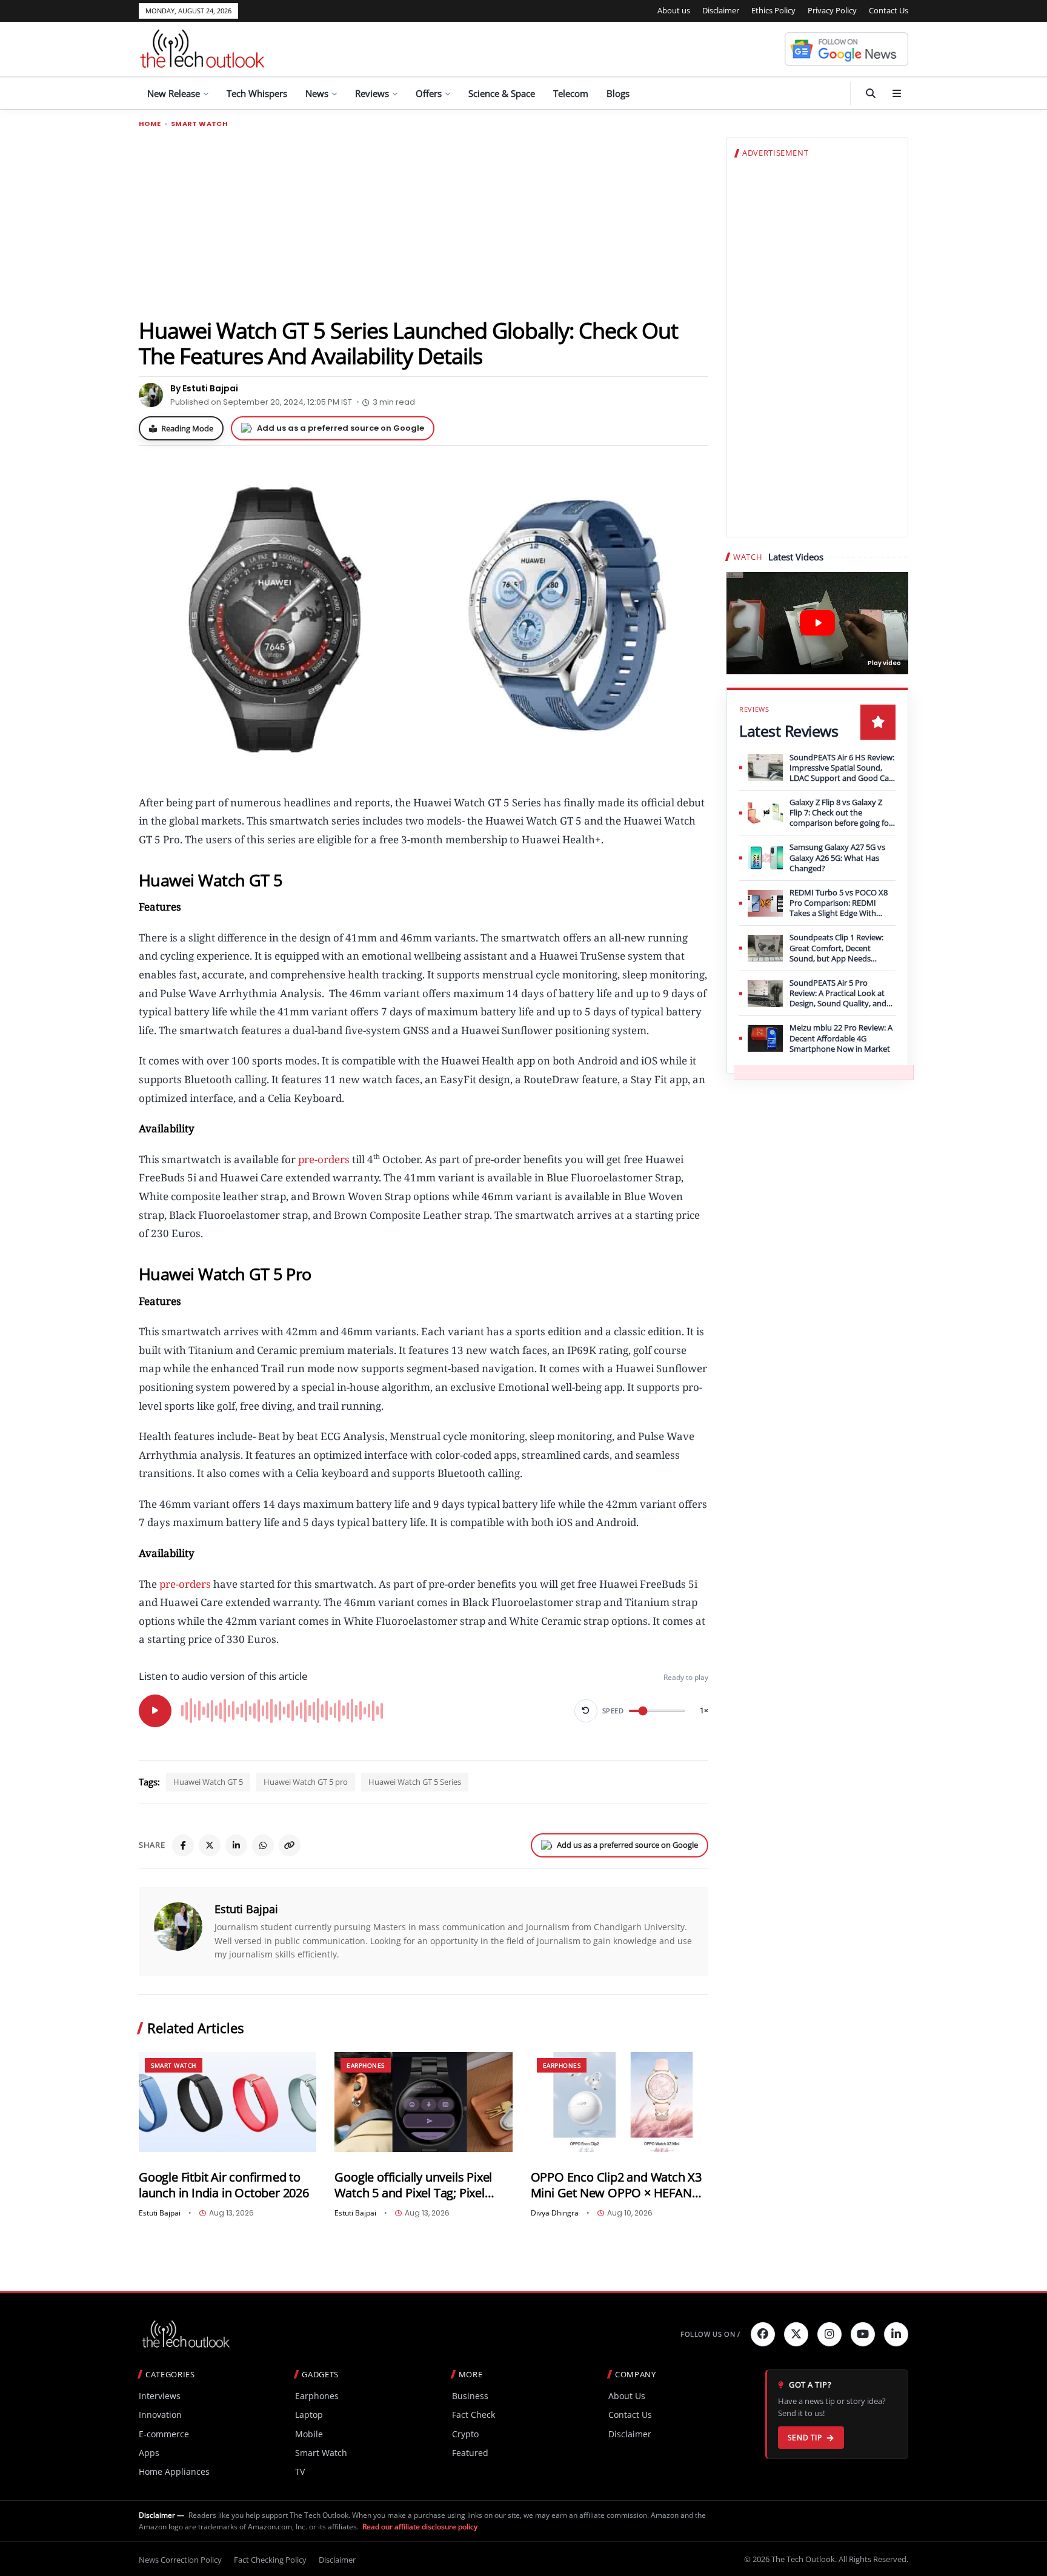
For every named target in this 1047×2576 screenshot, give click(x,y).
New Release (174, 93)
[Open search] (871, 93)
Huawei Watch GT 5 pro (306, 1782)
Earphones (366, 2065)
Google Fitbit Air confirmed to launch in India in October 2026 (224, 2185)
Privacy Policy (832, 10)
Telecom (571, 93)
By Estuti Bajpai (204, 388)
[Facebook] (183, 1845)
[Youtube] (863, 2334)
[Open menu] (897, 93)
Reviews (372, 93)
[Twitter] (796, 2334)
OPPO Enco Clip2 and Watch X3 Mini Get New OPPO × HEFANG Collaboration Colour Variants (616, 2185)
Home (150, 124)
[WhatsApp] (263, 1845)
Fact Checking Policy (270, 2560)
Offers (429, 93)
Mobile (309, 2434)
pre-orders (324, 1159)
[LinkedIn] (236, 1845)
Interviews (160, 2396)
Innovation (160, 2415)
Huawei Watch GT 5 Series (415, 1782)
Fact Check (474, 2415)
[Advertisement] (424, 222)
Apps (149, 2453)
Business (470, 2396)
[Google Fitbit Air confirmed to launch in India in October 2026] (228, 2102)
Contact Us (889, 10)
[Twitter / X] (210, 1845)
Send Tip (805, 2438)
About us (674, 10)
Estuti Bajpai (246, 1909)
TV (300, 2471)
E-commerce (164, 2434)
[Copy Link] (290, 1845)
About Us (627, 2396)
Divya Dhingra (555, 2213)
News (317, 93)
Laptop (309, 2415)
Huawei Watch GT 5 (208, 1782)
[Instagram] (829, 2334)
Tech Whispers (257, 93)
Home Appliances (174, 2471)
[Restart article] (586, 1711)
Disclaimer (721, 10)
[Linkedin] (896, 2334)
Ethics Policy (773, 10)
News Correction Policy (180, 2560)
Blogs (618, 93)
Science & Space (502, 93)
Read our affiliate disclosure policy (420, 2527)
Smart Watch (199, 124)
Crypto (465, 2434)
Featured (470, 2453)
